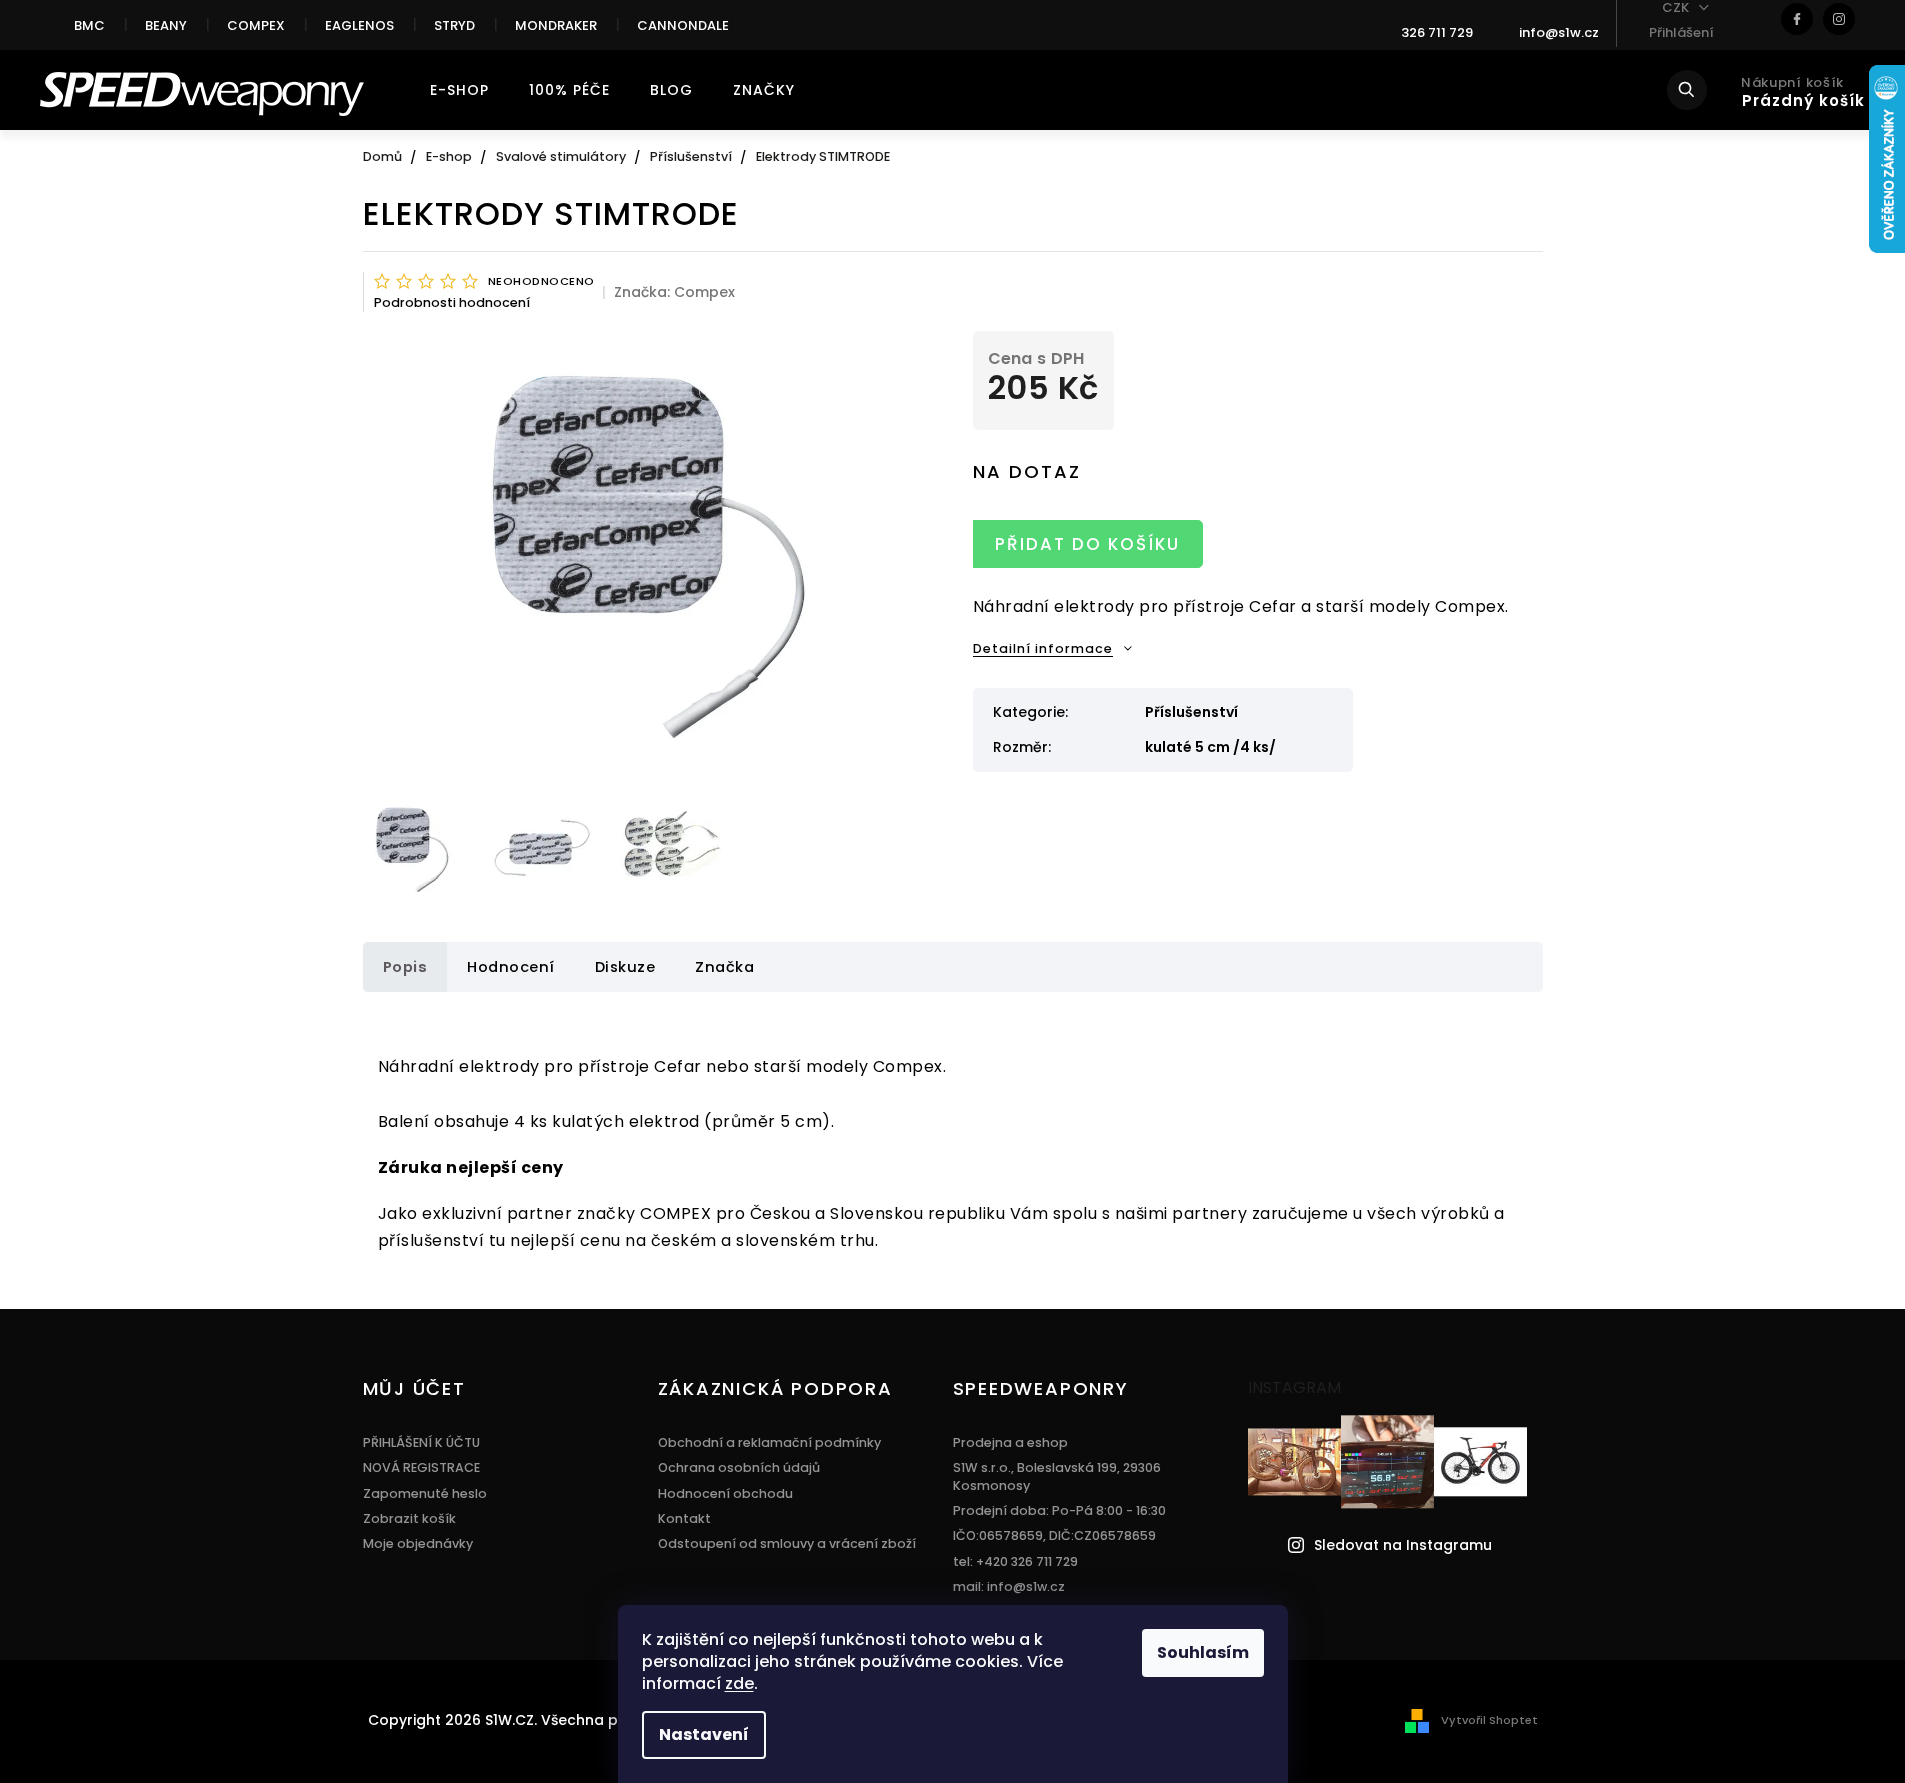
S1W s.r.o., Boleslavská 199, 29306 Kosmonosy (1057, 1476)
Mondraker (556, 25)
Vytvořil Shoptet (1489, 1720)
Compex (256, 25)
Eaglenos (359, 25)
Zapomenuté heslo (425, 1493)
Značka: (674, 292)
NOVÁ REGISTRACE (421, 1467)
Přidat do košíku (1087, 544)
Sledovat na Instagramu (1403, 1545)
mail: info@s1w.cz (1009, 1586)
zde (739, 1683)
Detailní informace (1043, 648)
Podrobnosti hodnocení (452, 302)
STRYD (454, 25)
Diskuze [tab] (625, 967)
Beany (166, 25)
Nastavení (704, 1734)
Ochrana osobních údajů (739, 1467)
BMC (89, 25)
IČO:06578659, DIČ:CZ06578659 (1054, 1535)
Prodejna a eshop (1010, 1442)
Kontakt (684, 1518)
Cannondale (683, 25)
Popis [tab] (405, 967)
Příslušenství (1191, 712)
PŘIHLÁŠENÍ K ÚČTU (421, 1442)
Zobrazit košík (409, 1518)
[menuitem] (459, 90)
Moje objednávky (418, 1543)
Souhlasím (1203, 1652)
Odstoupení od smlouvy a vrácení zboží (787, 1543)
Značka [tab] (724, 967)
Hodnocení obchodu (725, 1493)
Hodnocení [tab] (511, 967)
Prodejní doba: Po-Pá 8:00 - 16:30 (1059, 1510)
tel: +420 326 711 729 (1015, 1561)
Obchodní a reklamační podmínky (769, 1442)
